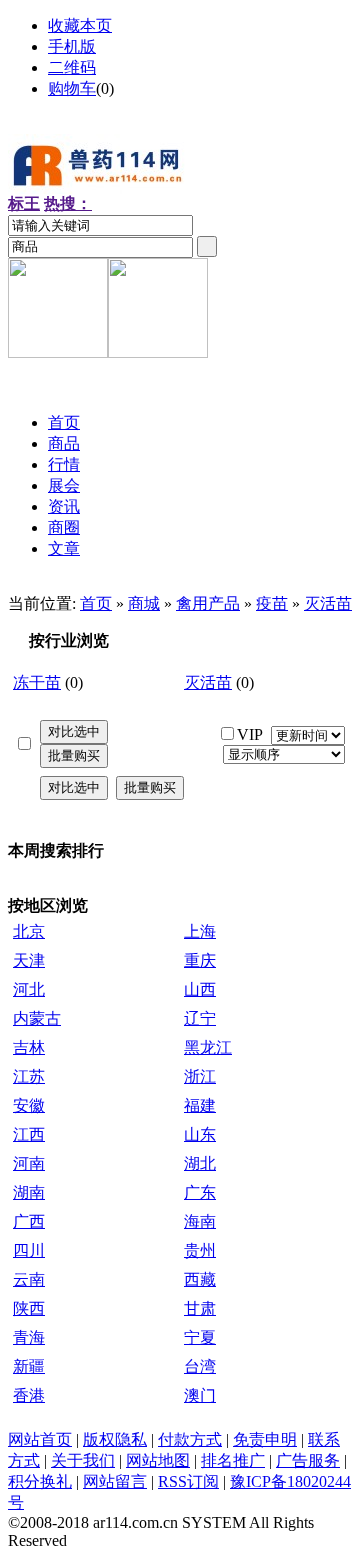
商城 (144, 603)
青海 (29, 1337)
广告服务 (308, 1460)
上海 (200, 931)
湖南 (29, 1192)
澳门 (200, 1395)
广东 (200, 1192)
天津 (29, 960)
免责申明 (265, 1439)
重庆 (200, 960)
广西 (29, 1221)
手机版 (72, 46)
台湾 (200, 1366)
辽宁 (200, 1018)
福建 (200, 1105)
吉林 (29, 1047)
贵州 (200, 1250)
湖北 (200, 1163)
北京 (29, 931)
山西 (200, 989)
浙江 (200, 1076)
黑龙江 (208, 1047)
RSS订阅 (188, 1481)
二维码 (72, 67)
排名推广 (233, 1460)
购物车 (72, 88)
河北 (29, 989)
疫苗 (272, 603)
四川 (29, 1250)
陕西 (29, 1308)
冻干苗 (37, 682)
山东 (200, 1134)
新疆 (29, 1366)
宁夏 (200, 1337)
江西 (29, 1134)
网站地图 (158, 1460)
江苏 (29, 1076)
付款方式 (190, 1439)
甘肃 (200, 1308)
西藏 (200, 1279)
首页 (96, 603)
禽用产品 (208, 603)
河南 (29, 1163)
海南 (200, 1221)
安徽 (29, 1105)
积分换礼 (40, 1481)
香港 (29, 1395)
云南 (29, 1279)
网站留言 (115, 1481)
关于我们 (83, 1460)
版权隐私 (115, 1439)
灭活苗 (328, 603)
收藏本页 (80, 25)
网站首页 (40, 1439)
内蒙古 (37, 1018)
